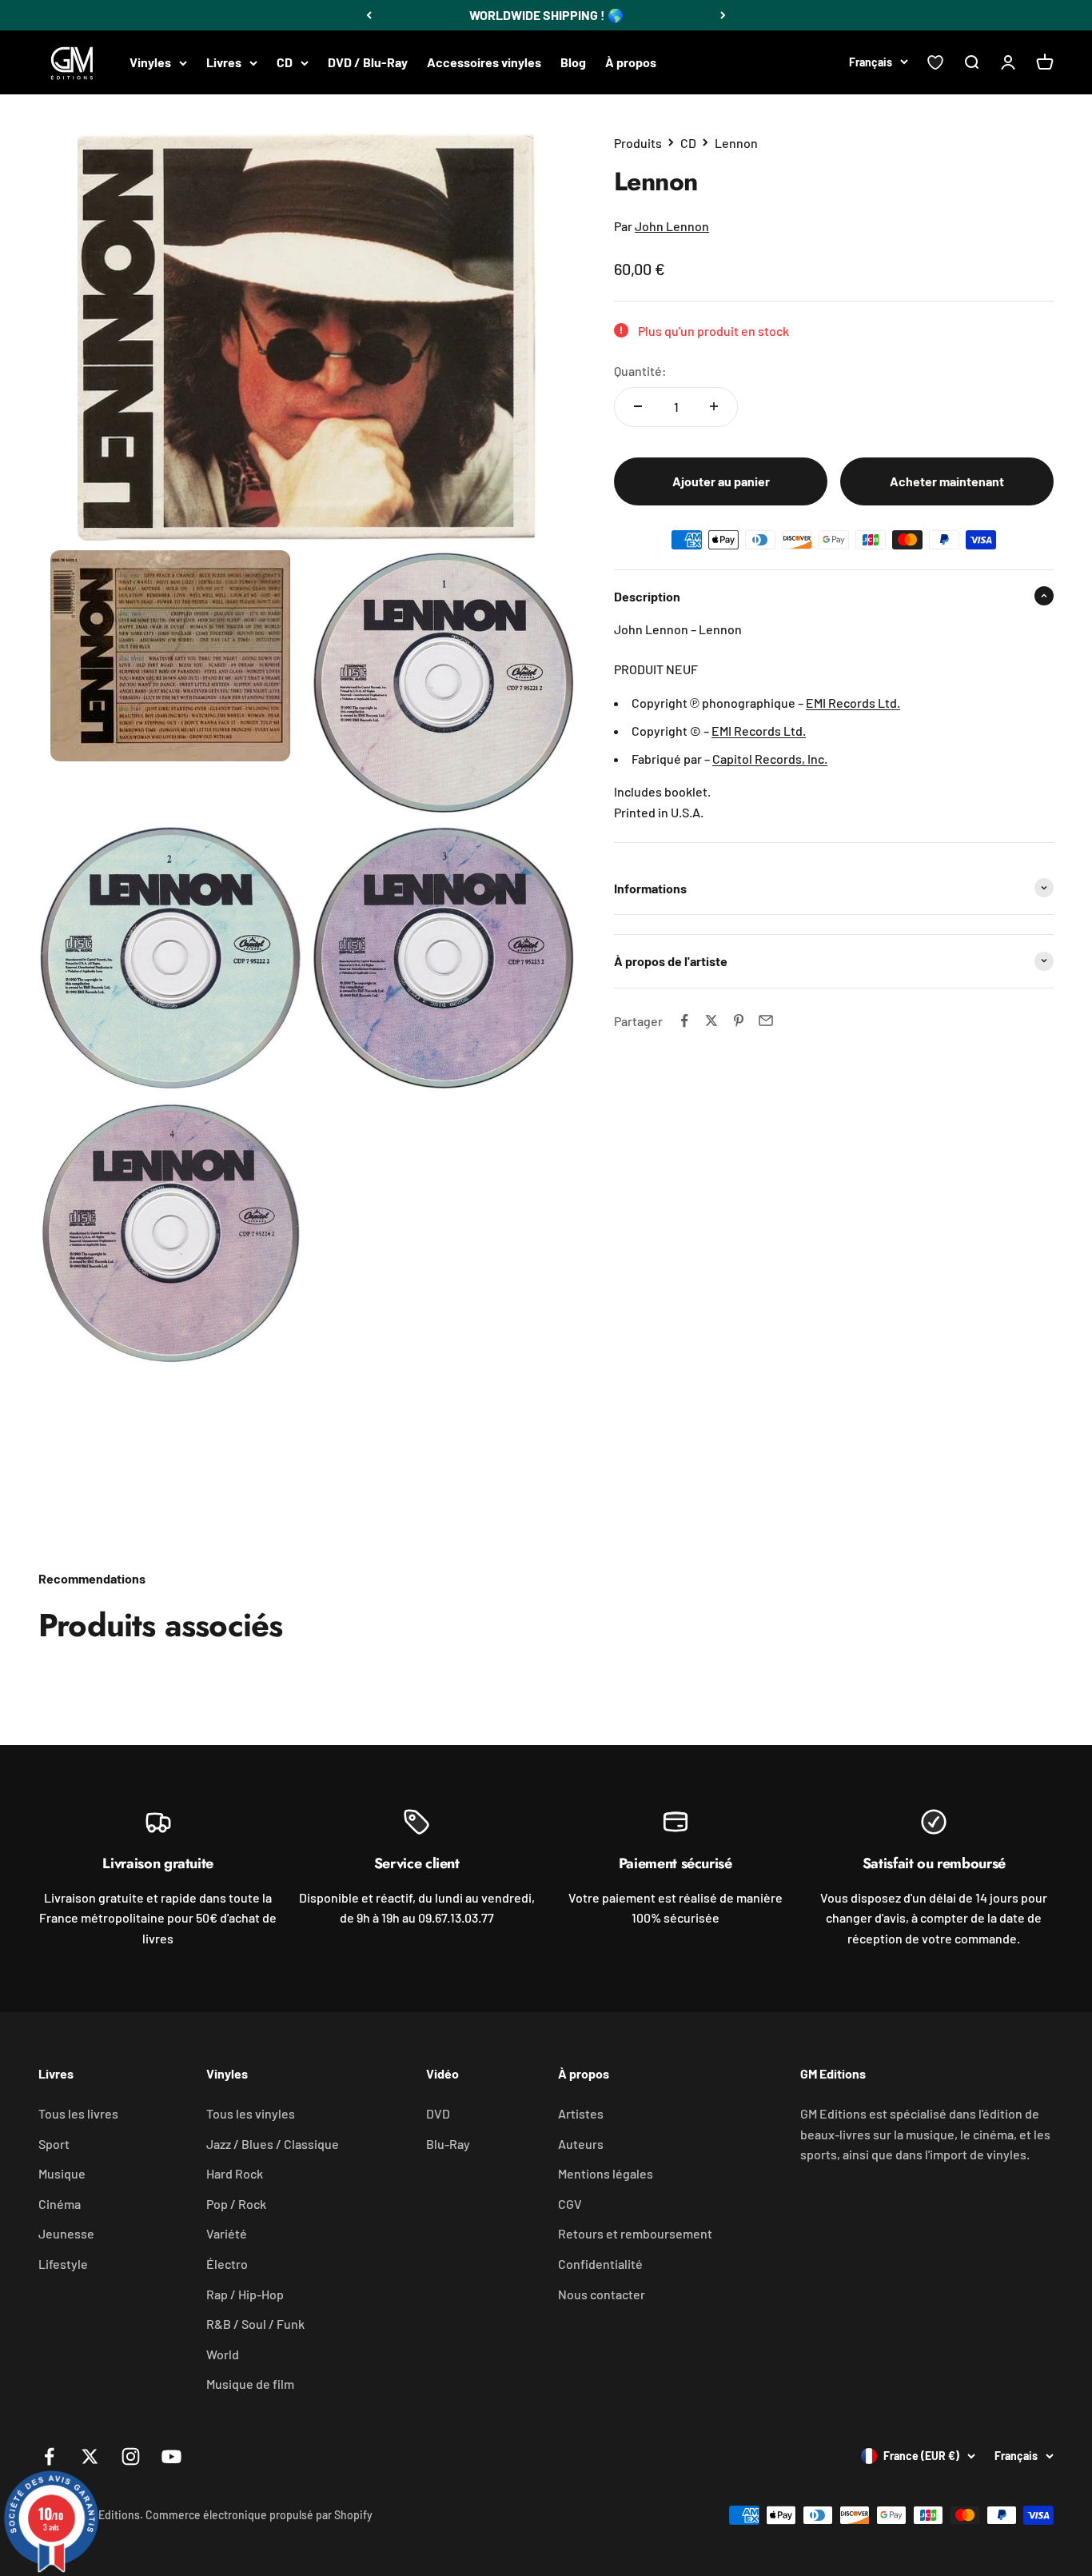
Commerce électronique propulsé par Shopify (259, 2515)
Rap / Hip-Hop (245, 2294)
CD (285, 62)
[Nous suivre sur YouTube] (171, 2456)
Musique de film (250, 2384)
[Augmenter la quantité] (714, 406)
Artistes (581, 2113)
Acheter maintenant (947, 480)
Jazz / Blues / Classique (273, 2144)
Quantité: (640, 370)
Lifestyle (63, 2264)
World (223, 2354)
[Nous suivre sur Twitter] (90, 2456)
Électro (227, 2264)
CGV (570, 2204)
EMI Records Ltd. (853, 702)
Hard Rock (235, 2173)
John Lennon (672, 226)
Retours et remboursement (635, 2233)
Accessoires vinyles (484, 62)
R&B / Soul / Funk (255, 2324)
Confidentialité (600, 2264)
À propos (631, 62)
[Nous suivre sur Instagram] (131, 2456)
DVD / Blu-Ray (368, 62)
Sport (54, 2144)
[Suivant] (723, 15)
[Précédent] (369, 15)
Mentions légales (606, 2173)
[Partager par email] (766, 1020)
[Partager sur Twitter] (711, 1020)
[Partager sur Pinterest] (739, 1020)
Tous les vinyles (251, 2113)
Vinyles (150, 62)
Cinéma (60, 2204)
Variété (227, 2233)
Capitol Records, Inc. (770, 758)
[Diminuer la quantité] (638, 406)
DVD (438, 2113)
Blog (573, 62)
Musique (62, 2173)
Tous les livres (78, 2113)
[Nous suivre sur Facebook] (49, 2456)
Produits (638, 143)
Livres (224, 62)
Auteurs (581, 2144)
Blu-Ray (448, 2144)
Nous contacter (602, 2294)
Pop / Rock (236, 2204)
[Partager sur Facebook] (684, 1020)
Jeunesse (66, 2233)
